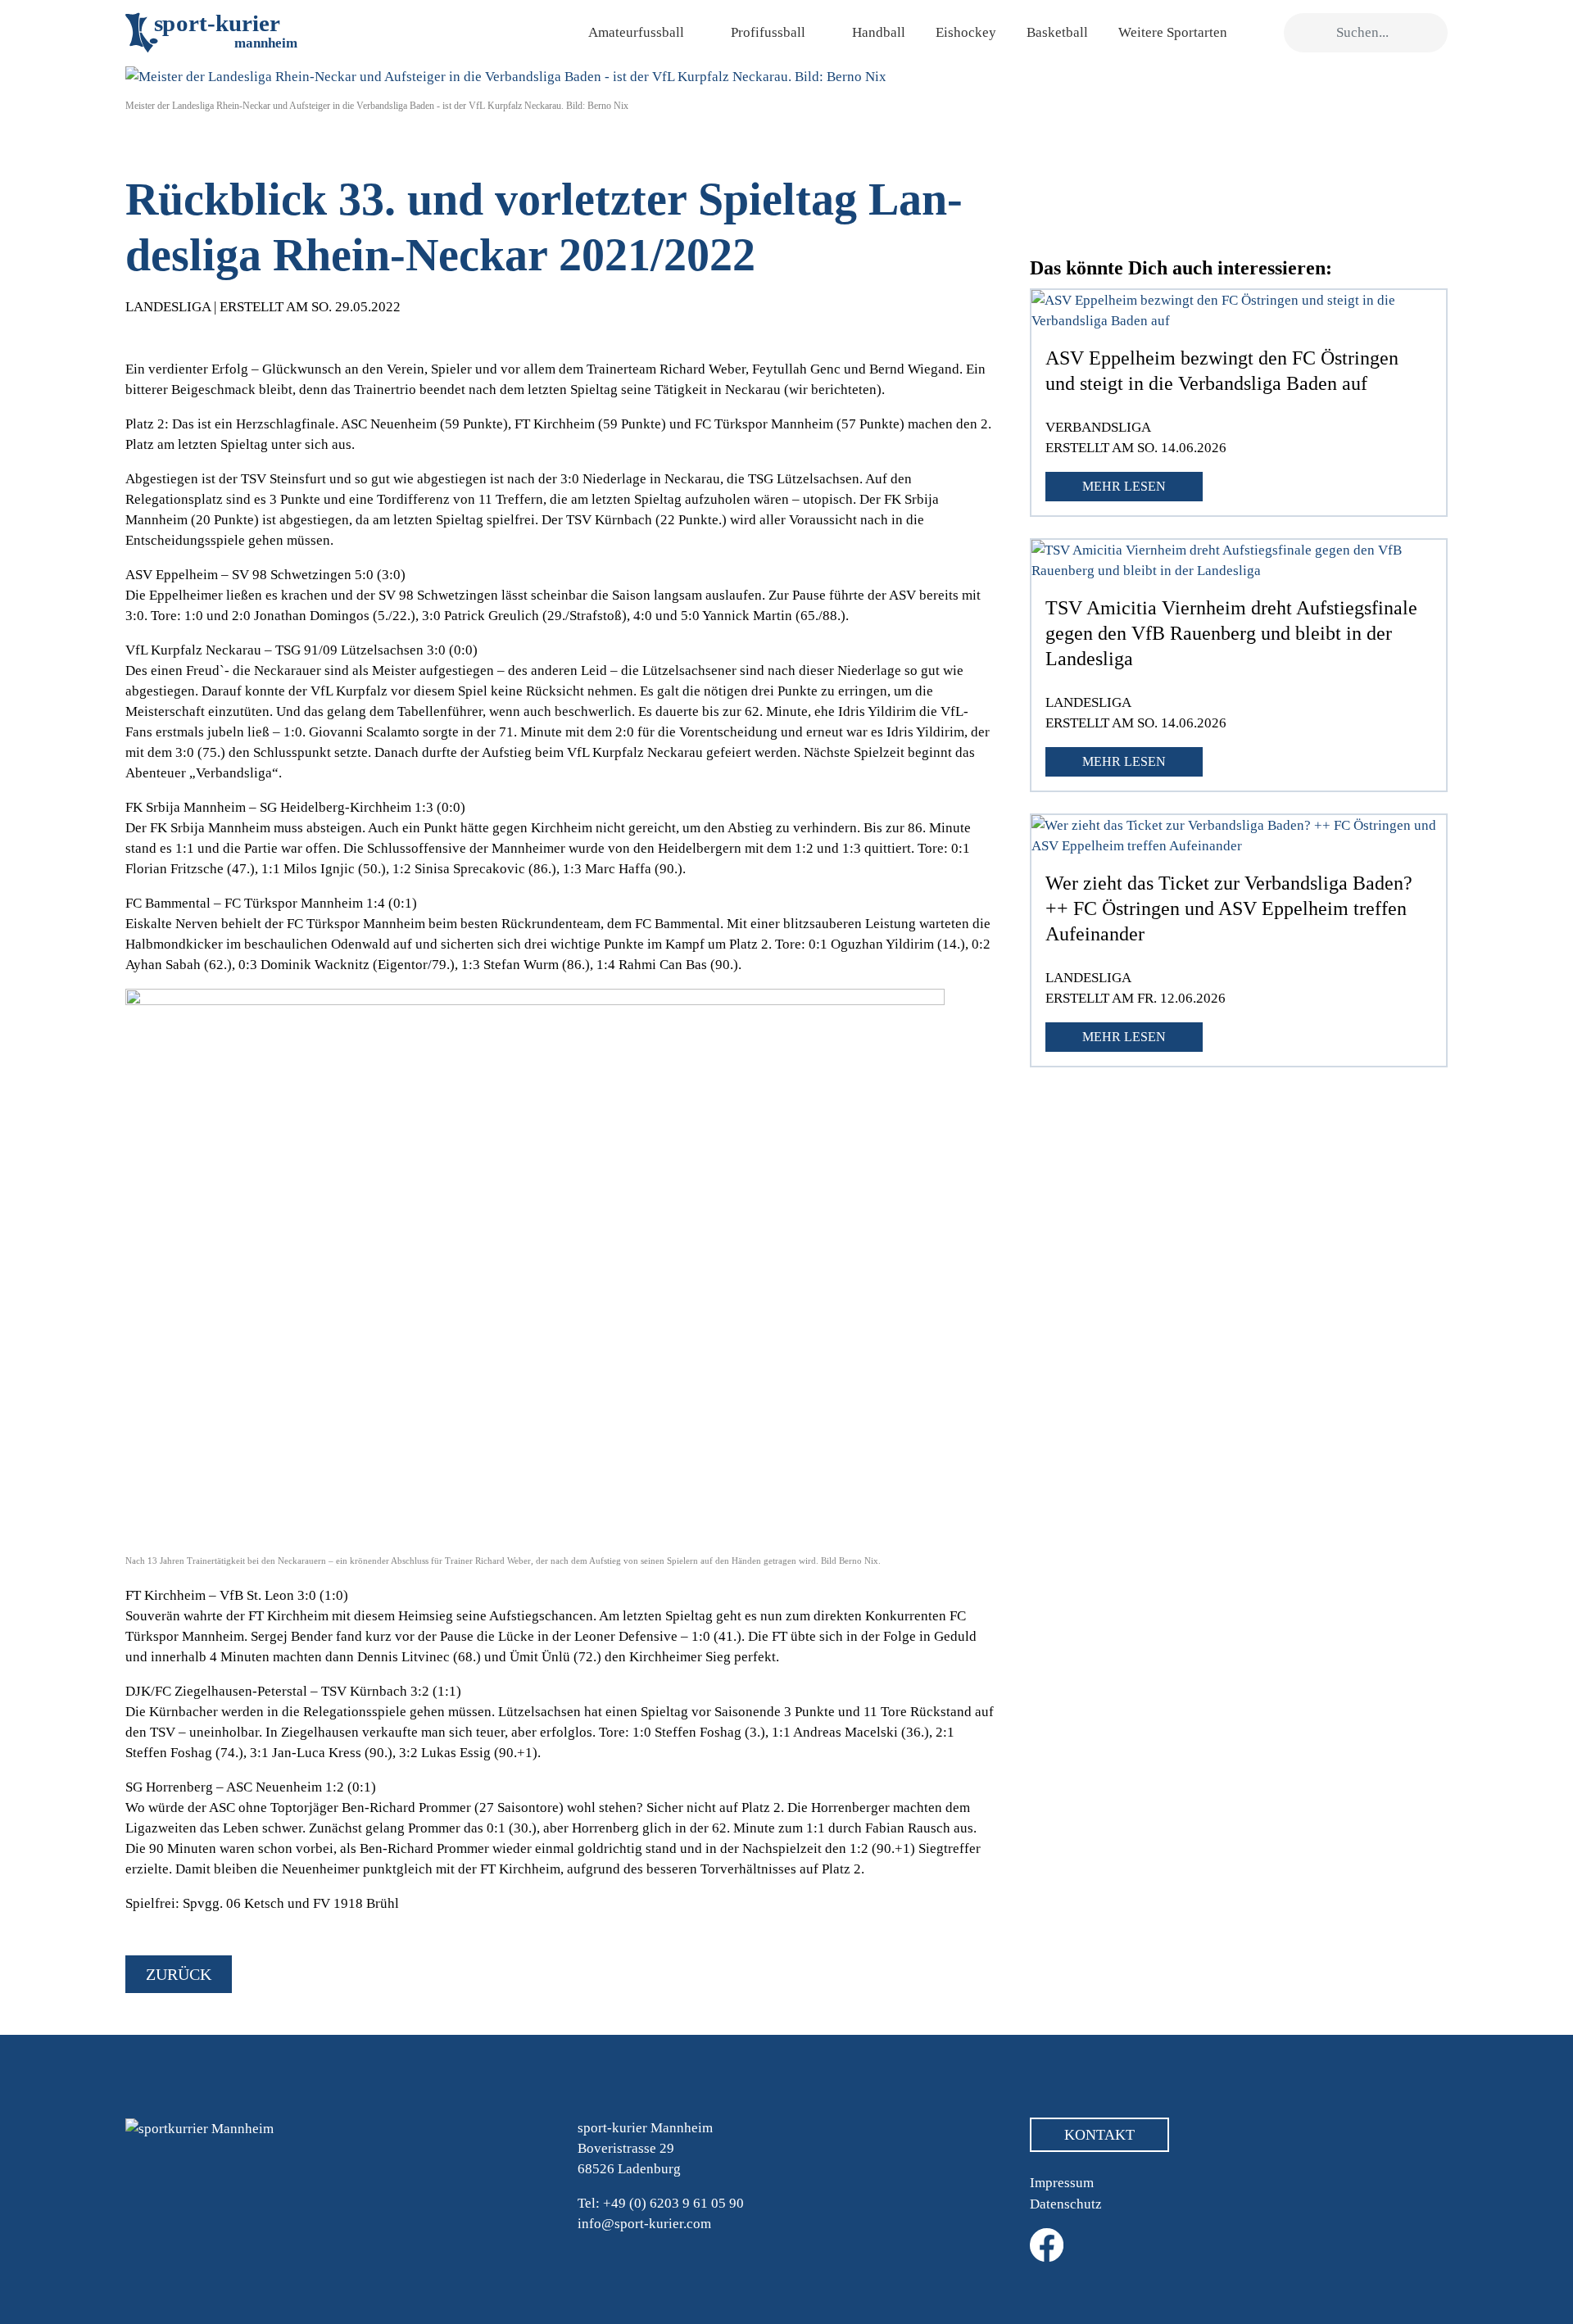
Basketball (1057, 32)
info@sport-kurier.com (644, 2224)
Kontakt (1099, 2135)
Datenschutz (1066, 2204)
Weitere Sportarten (1173, 32)
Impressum (1062, 2183)
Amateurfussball (636, 32)
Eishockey (966, 32)
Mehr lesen (1124, 486)
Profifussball (768, 32)
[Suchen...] (1305, 33)
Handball (879, 32)
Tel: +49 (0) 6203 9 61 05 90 (661, 2203)
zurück (179, 1974)
